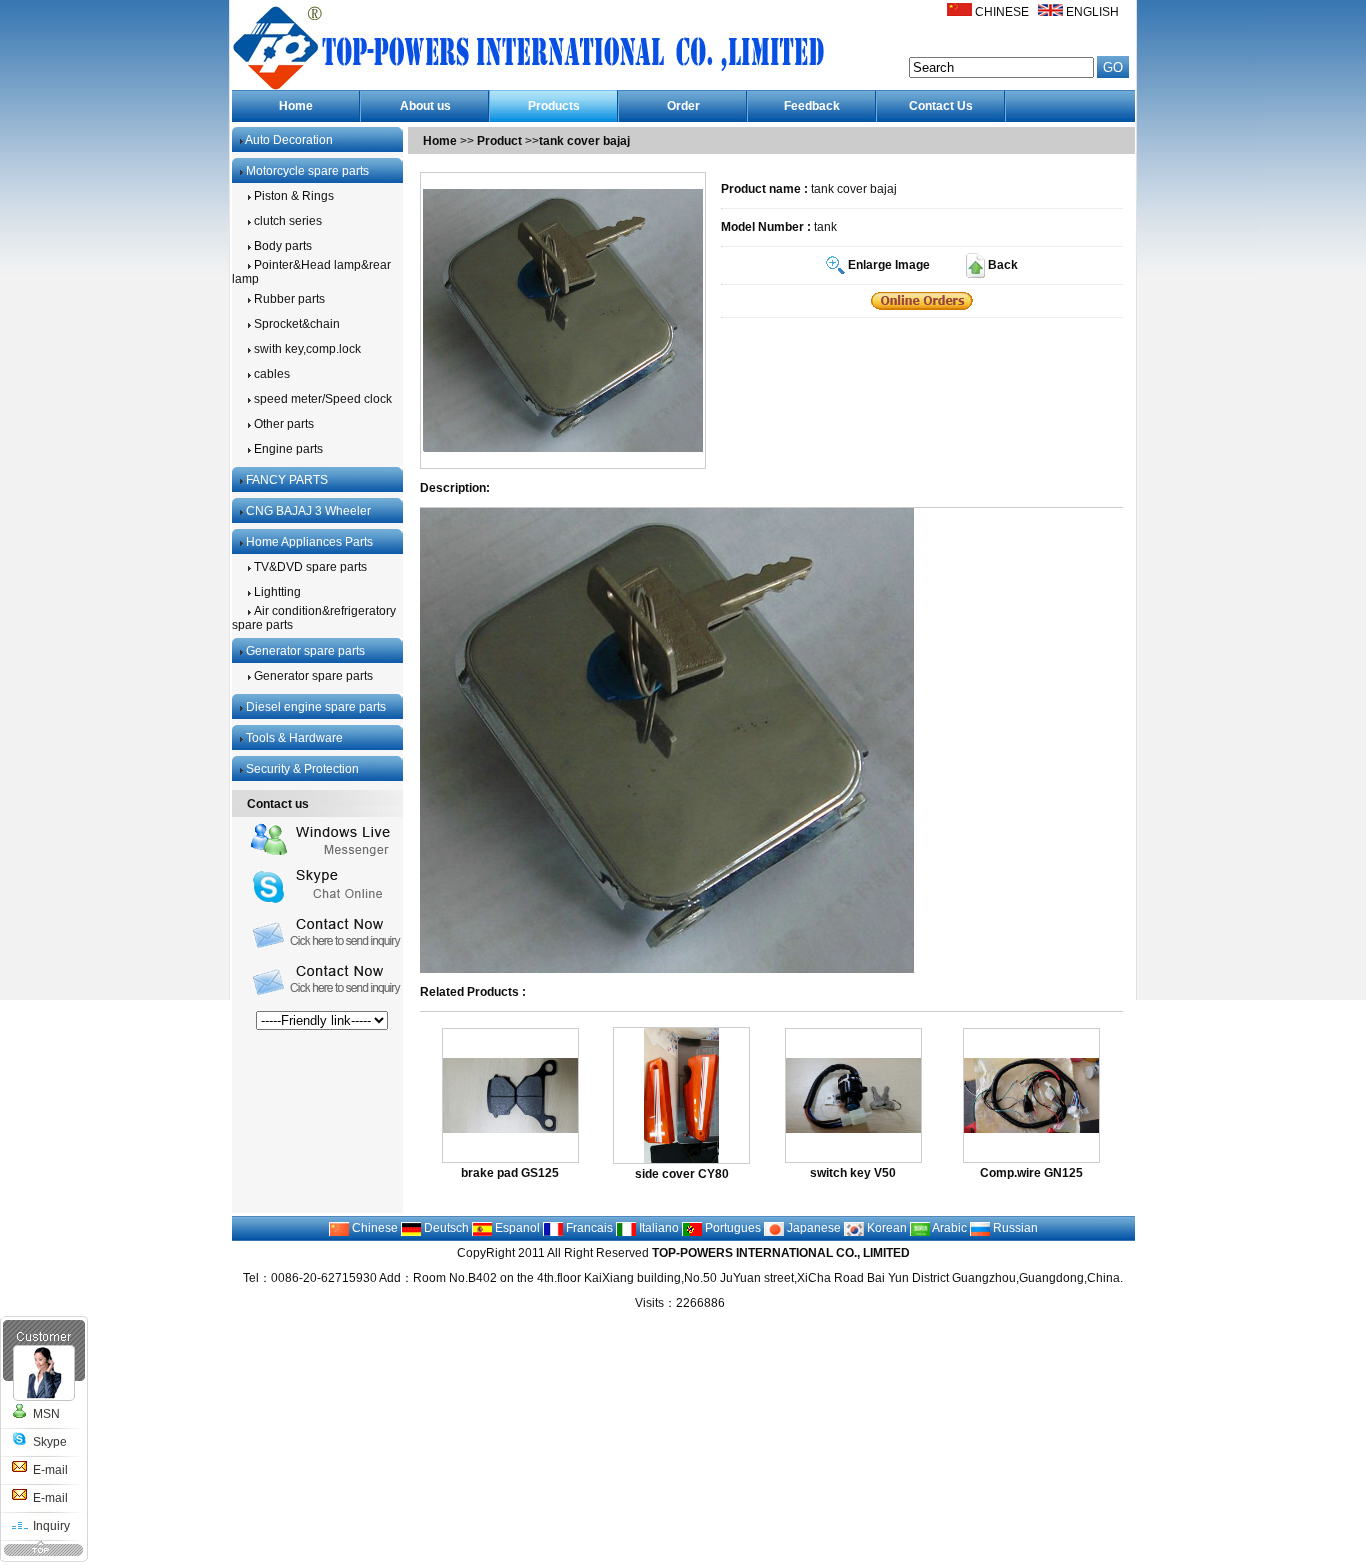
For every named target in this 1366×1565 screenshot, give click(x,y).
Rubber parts (288, 299)
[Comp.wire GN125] (1031, 1129)
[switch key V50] (853, 1129)
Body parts (281, 246)
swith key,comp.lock (306, 349)
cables (270, 374)
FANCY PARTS (285, 480)
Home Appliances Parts (308, 542)
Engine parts (287, 449)
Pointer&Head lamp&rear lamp (311, 272)
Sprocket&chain (295, 324)
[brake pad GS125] (510, 1129)
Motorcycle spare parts (306, 171)
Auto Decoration (288, 140)
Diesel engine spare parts (314, 707)
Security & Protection (301, 769)
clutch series (286, 221)
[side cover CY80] (681, 1159)
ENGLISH (1092, 12)
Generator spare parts (304, 651)
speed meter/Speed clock (321, 399)
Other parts (282, 424)
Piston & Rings (292, 196)
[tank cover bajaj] (922, 301)
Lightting (276, 592)
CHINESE (1002, 12)
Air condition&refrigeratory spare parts (314, 618)
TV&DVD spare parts (309, 567)
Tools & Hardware (293, 738)
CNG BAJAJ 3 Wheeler (307, 511)
